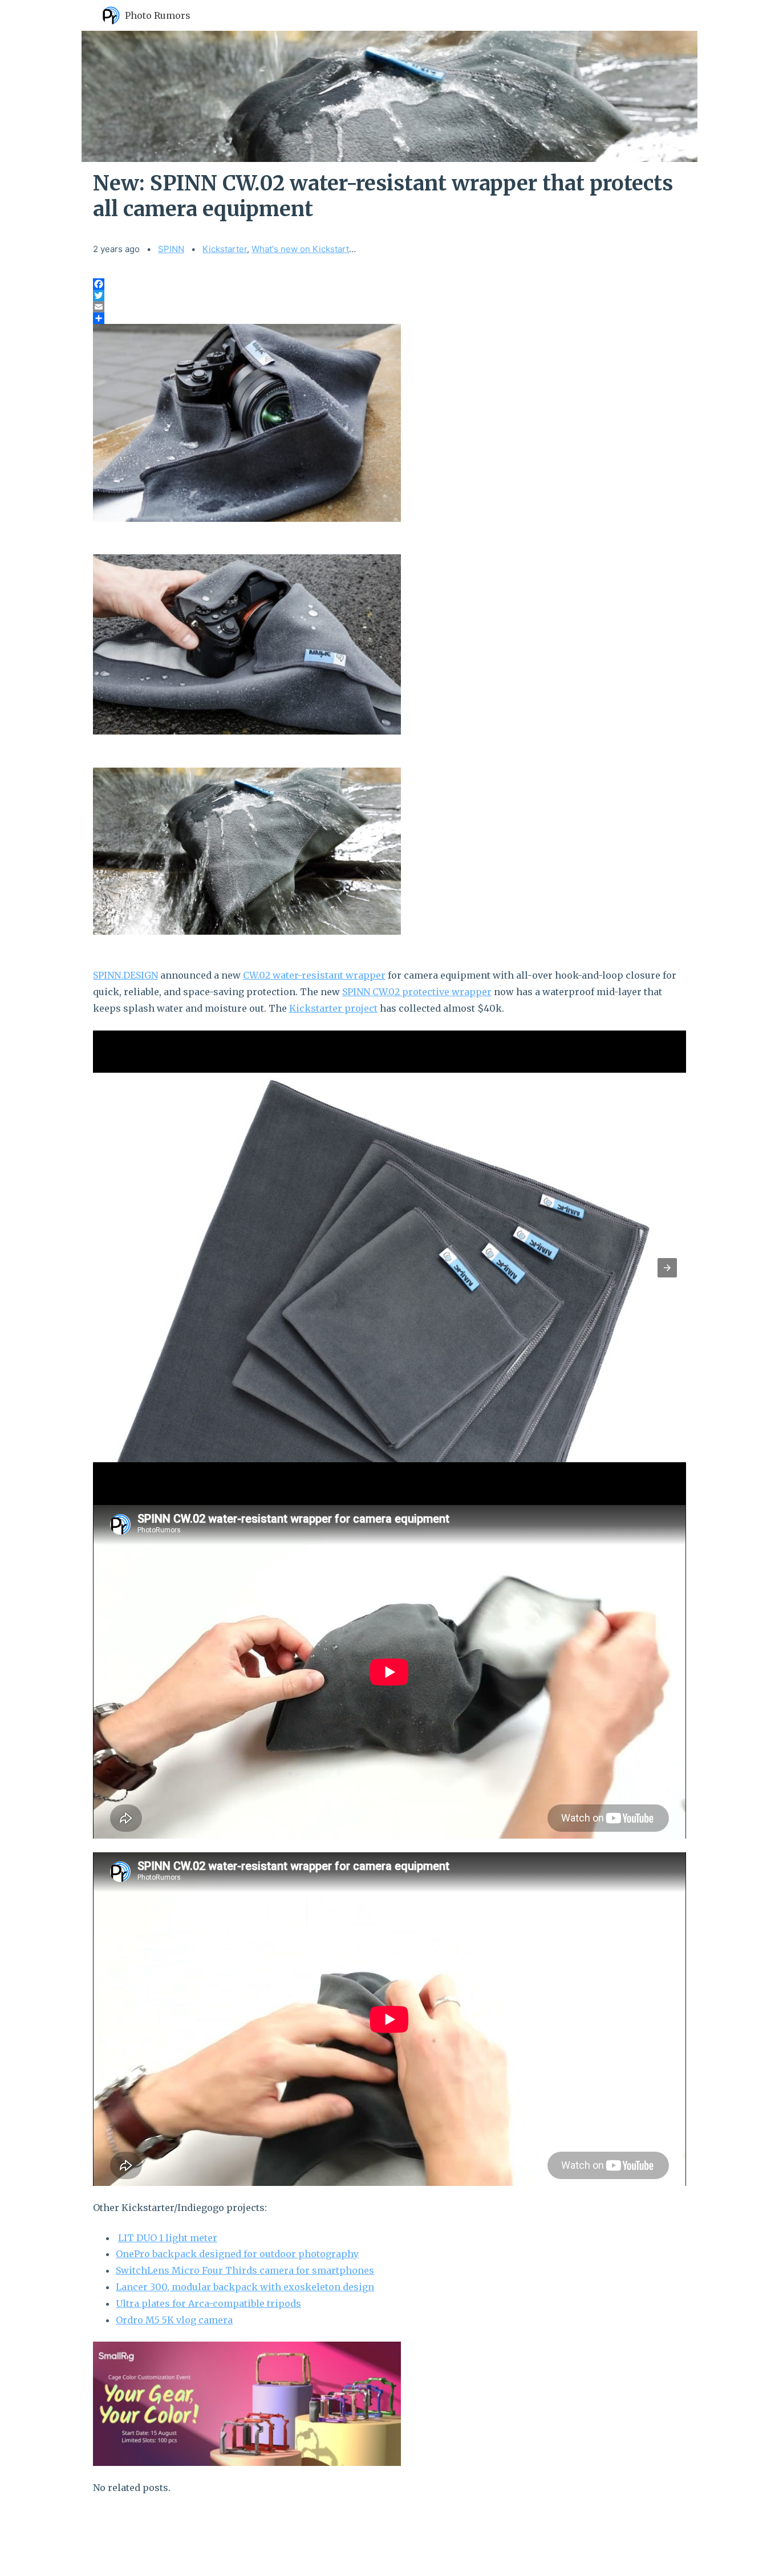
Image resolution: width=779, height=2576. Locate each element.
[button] (667, 1268)
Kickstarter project (333, 1008)
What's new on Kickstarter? (307, 249)
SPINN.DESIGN (125, 975)
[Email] (389, 307)
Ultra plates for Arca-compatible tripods (208, 2303)
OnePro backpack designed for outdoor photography (237, 2254)
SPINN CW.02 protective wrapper (417, 992)
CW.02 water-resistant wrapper (314, 975)
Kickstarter (225, 249)
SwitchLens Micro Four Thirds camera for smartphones (245, 2270)
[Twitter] (389, 295)
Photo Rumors (158, 15)
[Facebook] (389, 284)
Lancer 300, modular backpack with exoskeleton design (245, 2287)
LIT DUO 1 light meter (168, 2238)
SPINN (171, 249)
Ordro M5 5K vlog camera (174, 2320)
